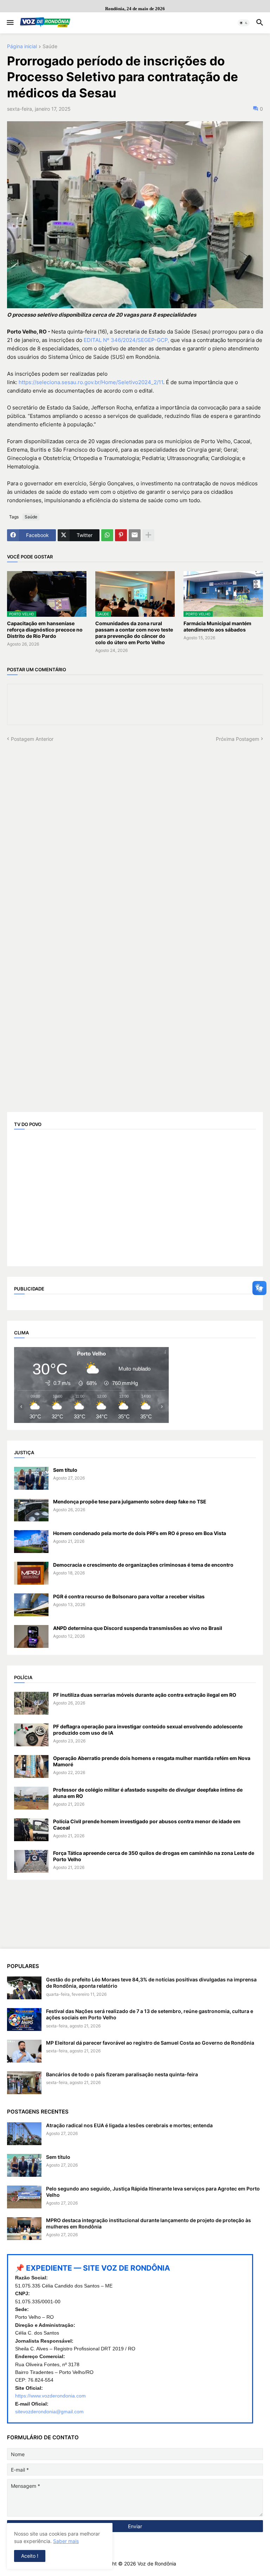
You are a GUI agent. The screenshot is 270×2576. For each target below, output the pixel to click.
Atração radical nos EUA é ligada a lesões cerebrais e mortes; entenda (129, 2125)
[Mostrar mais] (148, 535)
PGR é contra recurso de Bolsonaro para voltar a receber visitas (129, 1596)
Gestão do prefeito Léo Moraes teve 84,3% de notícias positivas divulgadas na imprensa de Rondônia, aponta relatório (151, 1983)
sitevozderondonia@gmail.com (49, 2412)
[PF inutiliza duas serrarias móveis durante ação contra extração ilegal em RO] (31, 1703)
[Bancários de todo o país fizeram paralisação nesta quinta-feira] (24, 2083)
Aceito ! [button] (30, 2556)
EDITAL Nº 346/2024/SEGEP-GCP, (126, 340)
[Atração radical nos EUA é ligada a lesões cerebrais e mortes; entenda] (24, 2134)
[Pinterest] (121, 535)
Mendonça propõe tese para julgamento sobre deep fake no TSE (130, 1501)
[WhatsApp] (107, 535)
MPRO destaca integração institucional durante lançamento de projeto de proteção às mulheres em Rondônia (149, 2223)
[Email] (135, 535)
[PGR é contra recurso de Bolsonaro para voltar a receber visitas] (31, 1605)
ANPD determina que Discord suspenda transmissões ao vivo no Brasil (138, 1628)
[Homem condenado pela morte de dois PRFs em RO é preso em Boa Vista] (31, 1542)
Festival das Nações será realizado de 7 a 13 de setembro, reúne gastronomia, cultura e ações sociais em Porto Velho (150, 2014)
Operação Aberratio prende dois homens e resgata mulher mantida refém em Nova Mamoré (152, 1761)
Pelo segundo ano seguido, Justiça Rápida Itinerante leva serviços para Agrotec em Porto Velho (153, 2192)
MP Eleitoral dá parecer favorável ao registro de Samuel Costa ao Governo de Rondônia (150, 2043)
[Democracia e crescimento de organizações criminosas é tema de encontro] (31, 1573)
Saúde (50, 47)
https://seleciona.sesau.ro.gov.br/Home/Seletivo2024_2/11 (91, 382)
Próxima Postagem (237, 739)
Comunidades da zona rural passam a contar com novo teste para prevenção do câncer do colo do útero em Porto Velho (134, 633)
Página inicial (22, 47)
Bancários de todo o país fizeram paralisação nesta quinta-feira (122, 2074)
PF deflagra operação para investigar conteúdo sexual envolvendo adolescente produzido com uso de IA (148, 1730)
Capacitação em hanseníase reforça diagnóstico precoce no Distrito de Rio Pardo (45, 630)
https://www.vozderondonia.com (50, 2396)
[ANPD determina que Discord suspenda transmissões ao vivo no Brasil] (31, 1636)
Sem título (65, 1470)
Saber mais (66, 2541)
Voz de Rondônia (157, 2564)
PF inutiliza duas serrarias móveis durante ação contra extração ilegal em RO (145, 1695)
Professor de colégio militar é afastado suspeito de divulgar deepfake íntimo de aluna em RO (148, 1793)
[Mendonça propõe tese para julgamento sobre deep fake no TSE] (31, 1510)
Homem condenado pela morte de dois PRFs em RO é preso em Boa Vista (140, 1533)
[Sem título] (31, 1478)
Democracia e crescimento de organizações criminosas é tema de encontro (143, 1565)
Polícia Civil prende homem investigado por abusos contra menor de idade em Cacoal (147, 1824)
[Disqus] (135, 830)
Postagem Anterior (32, 739)
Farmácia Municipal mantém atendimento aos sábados (217, 626)
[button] (10, 23)
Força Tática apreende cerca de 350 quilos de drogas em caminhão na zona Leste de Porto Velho (154, 1856)
